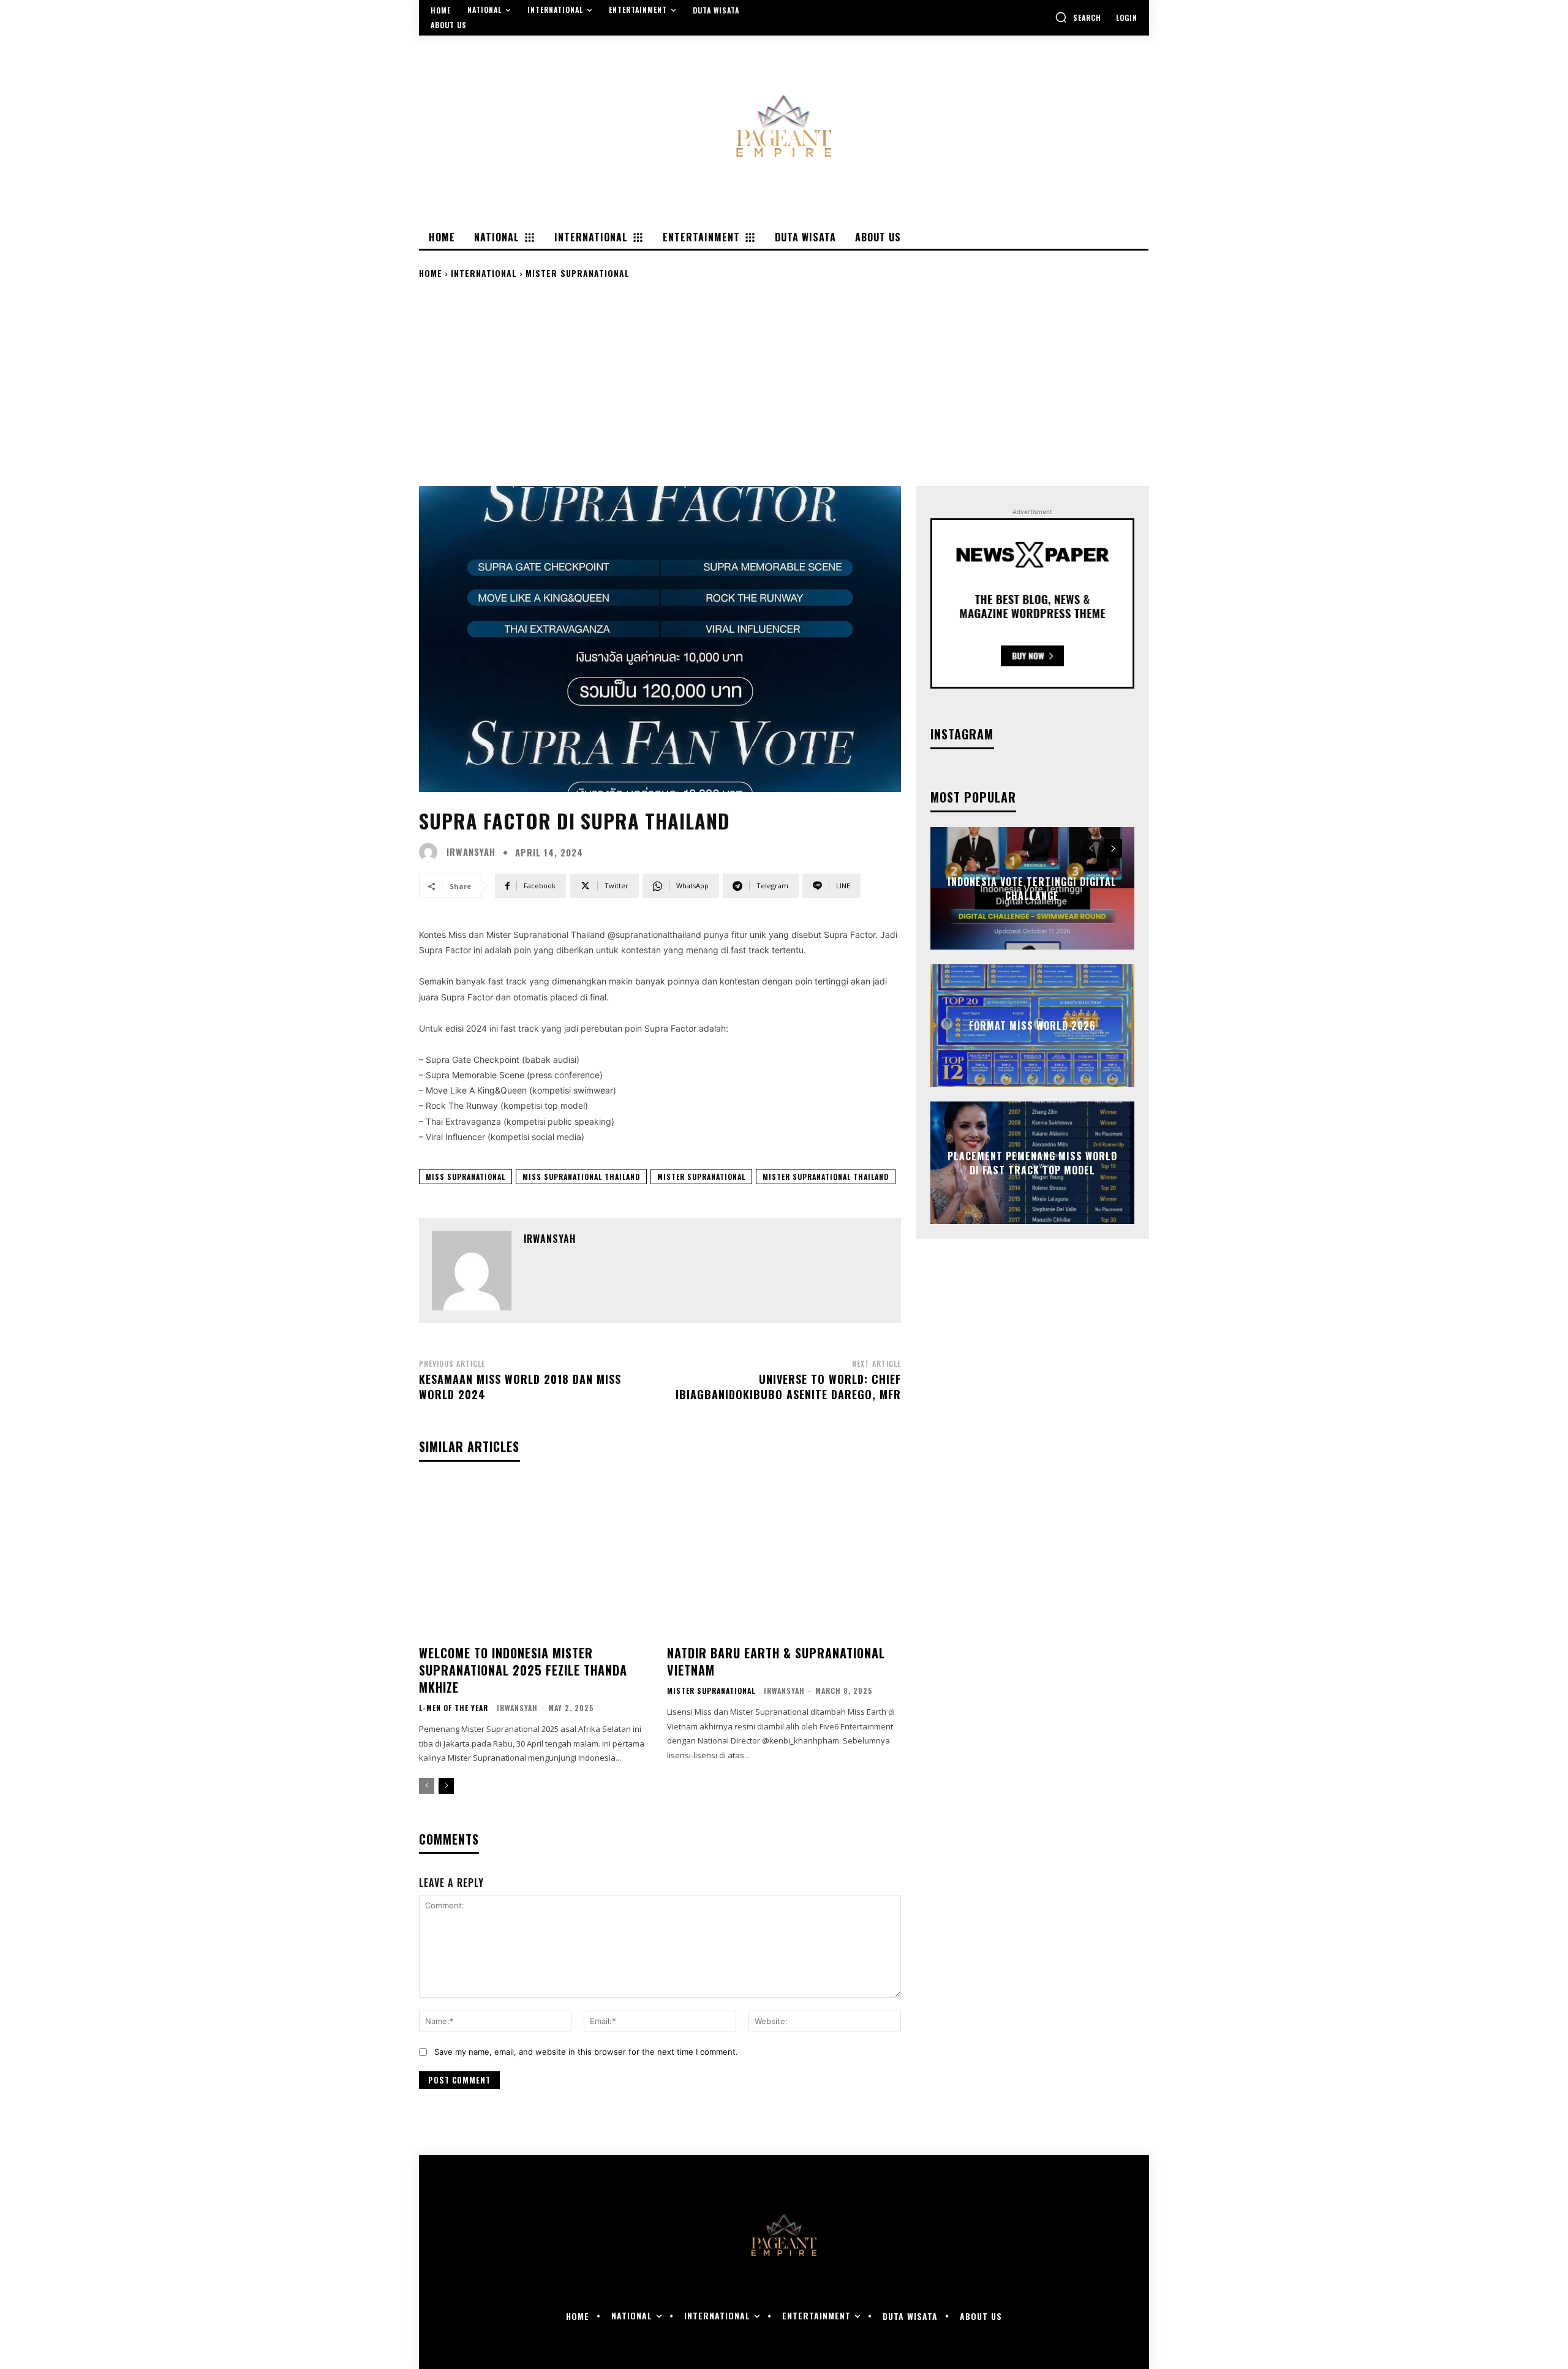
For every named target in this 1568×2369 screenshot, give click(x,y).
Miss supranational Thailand (581, 1177)
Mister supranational (701, 1177)
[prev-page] (427, 1786)
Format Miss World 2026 (1032, 1026)
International (484, 273)
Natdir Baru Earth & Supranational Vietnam (776, 1661)
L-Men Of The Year (454, 1708)
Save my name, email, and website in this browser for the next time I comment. (586, 2052)
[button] (1078, 17)
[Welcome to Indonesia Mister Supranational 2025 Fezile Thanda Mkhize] (536, 1558)
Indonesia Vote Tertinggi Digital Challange (1032, 888)
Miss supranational (466, 1177)
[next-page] (446, 1786)
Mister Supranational (578, 273)
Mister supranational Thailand (826, 1177)
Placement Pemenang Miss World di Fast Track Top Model (1032, 1163)
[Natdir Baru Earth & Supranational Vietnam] (784, 1558)
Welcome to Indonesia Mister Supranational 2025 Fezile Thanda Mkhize (523, 1670)
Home (431, 273)
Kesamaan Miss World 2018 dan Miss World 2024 (520, 1387)
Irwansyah (471, 852)
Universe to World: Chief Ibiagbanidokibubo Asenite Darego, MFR (788, 1387)
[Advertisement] (784, 382)
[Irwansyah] (431, 852)
